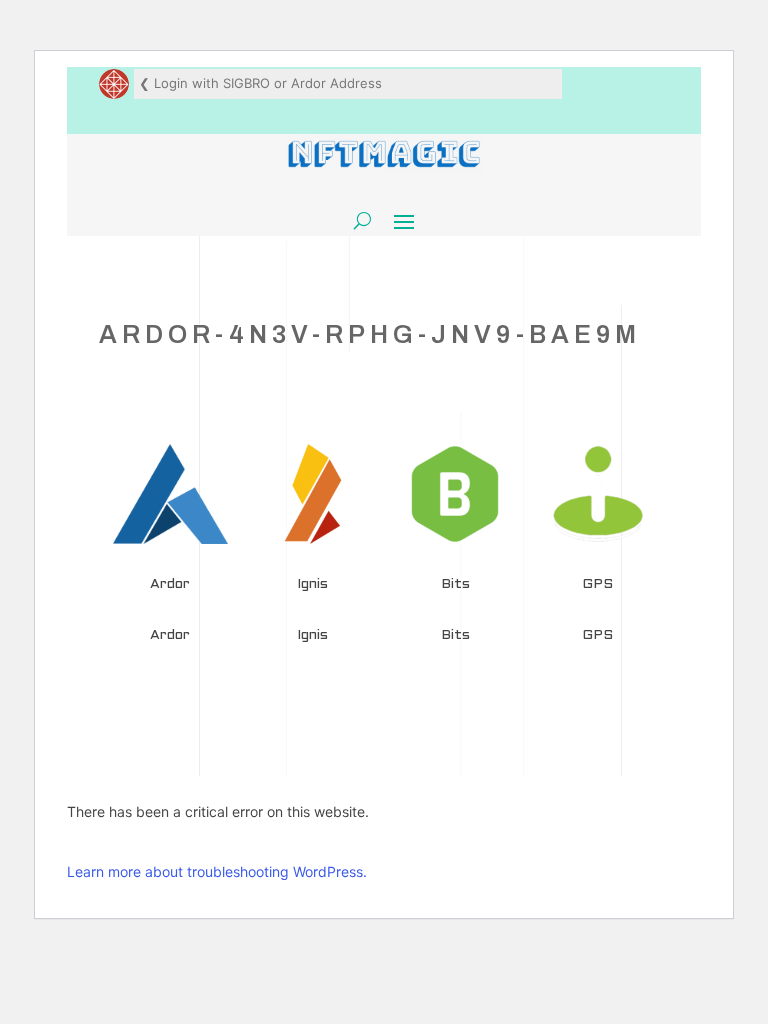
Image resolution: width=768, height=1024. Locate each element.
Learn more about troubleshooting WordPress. (217, 871)
